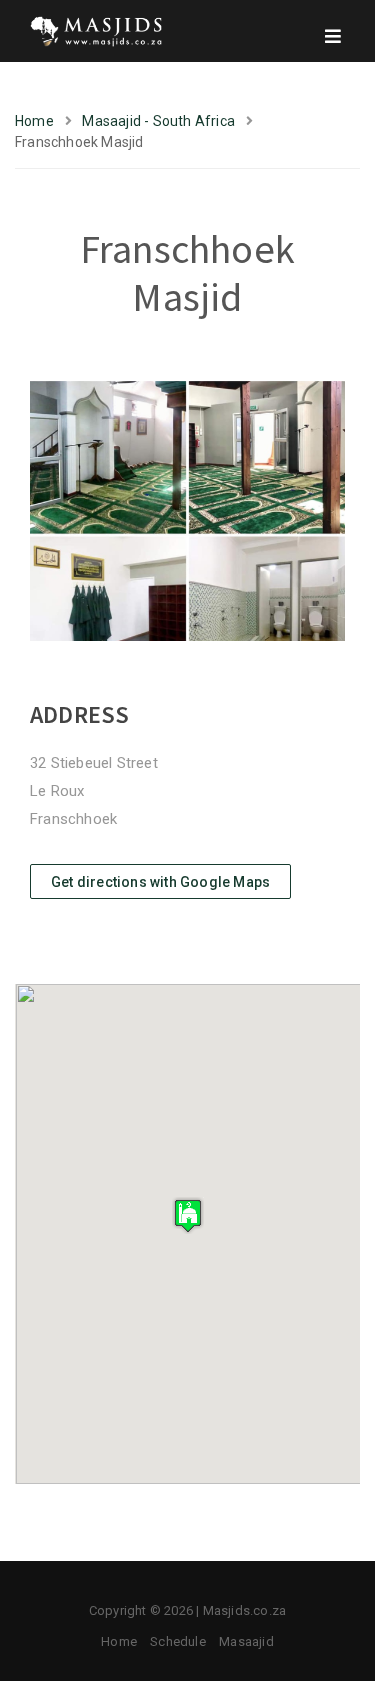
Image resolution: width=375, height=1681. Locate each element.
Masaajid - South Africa (158, 121)
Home (34, 121)
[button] (188, 1215)
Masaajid (246, 1641)
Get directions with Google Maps (160, 882)
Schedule (178, 1641)
